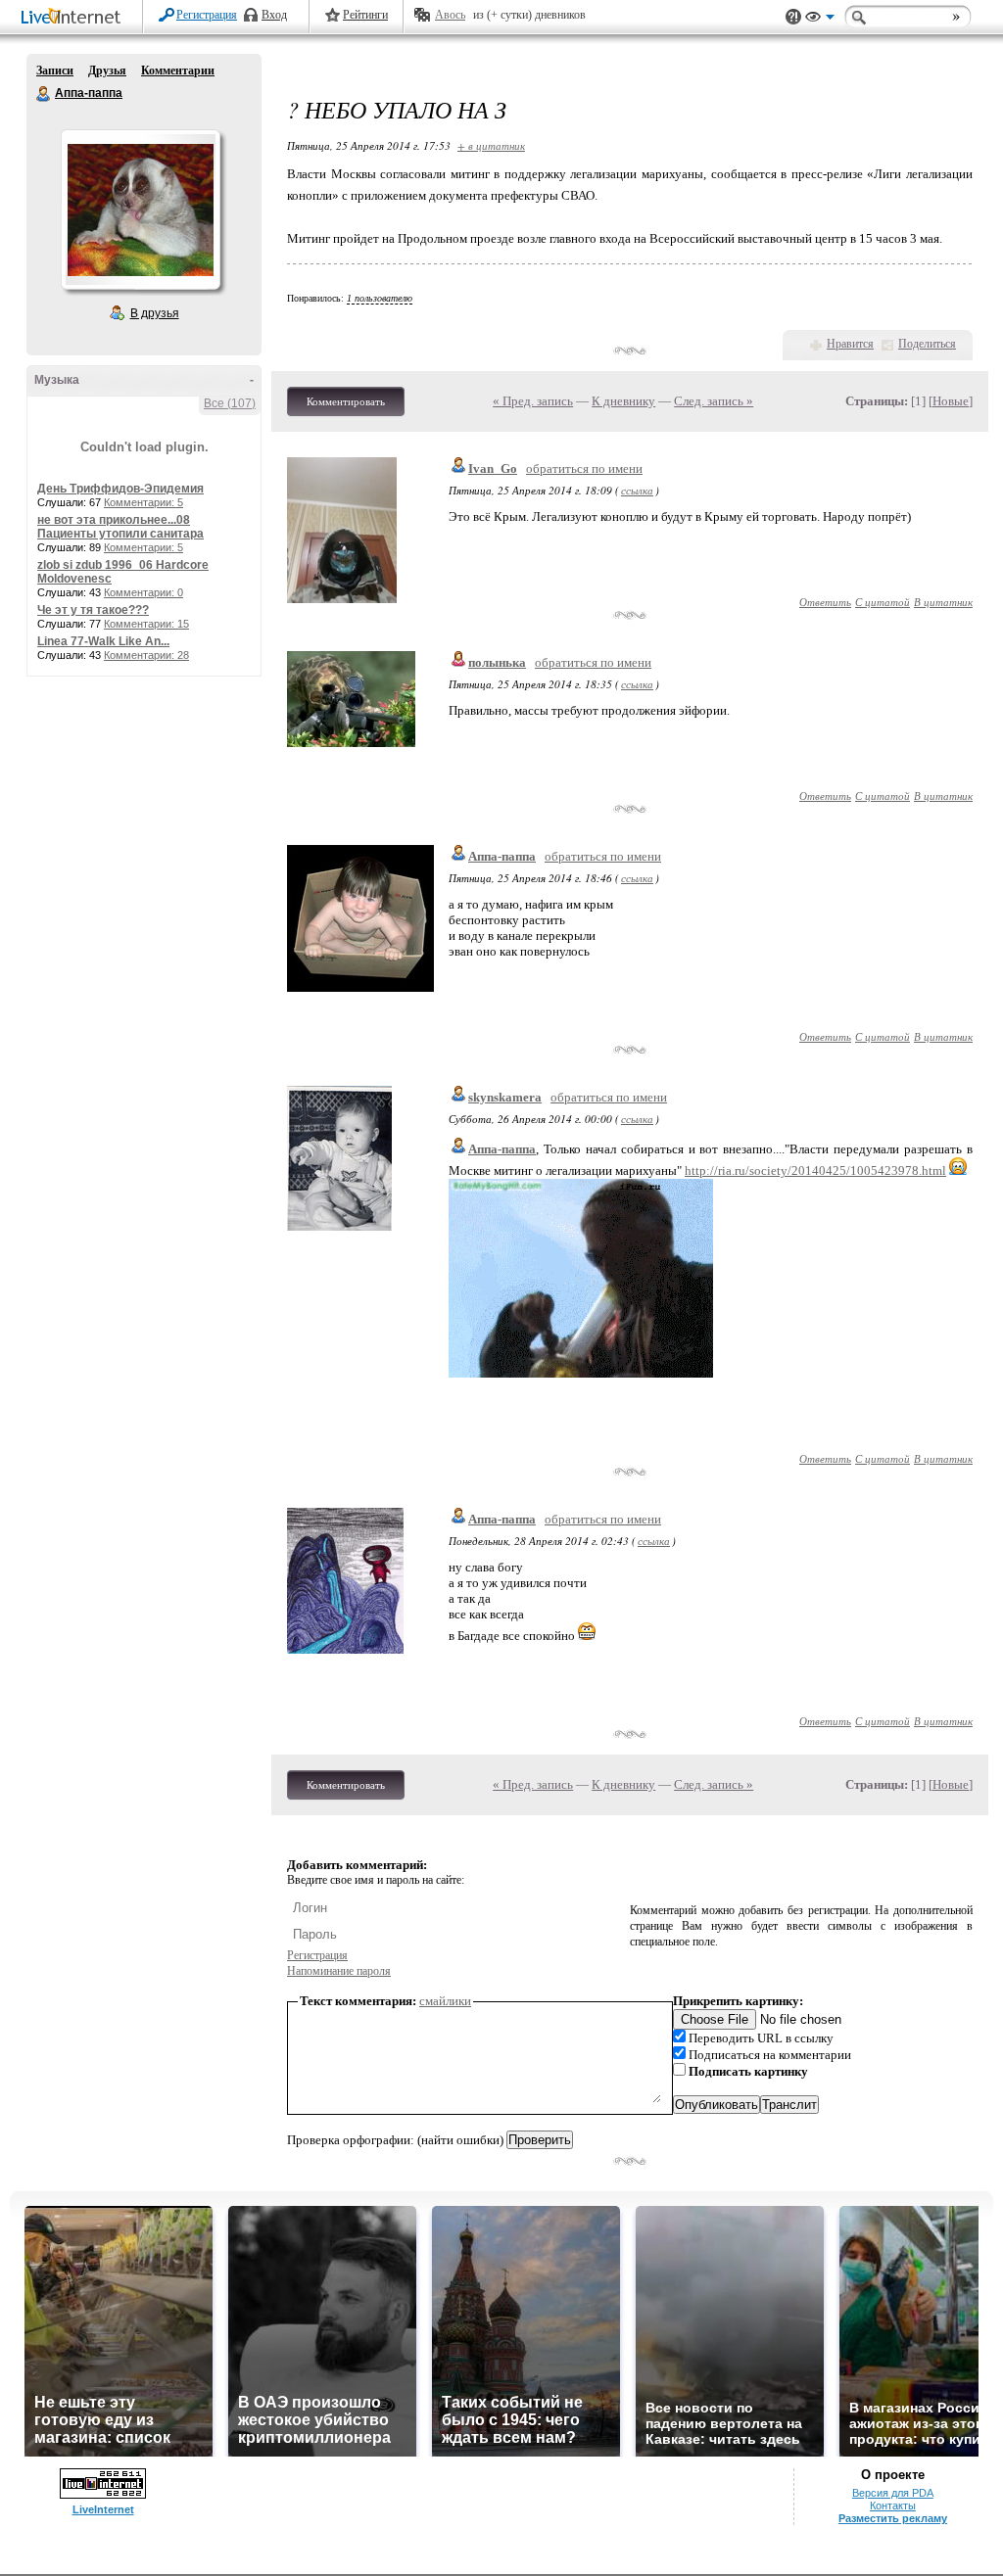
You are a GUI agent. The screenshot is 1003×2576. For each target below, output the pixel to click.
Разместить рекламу (893, 2518)
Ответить (825, 602)
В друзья (155, 313)
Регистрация (207, 15)
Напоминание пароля (339, 1971)
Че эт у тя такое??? (93, 610)
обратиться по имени (584, 468)
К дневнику (623, 401)
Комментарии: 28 (146, 655)
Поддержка (793, 17)
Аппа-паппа (44, 94)
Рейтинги (365, 15)
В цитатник (943, 602)
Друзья (107, 70)
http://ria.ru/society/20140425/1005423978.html (815, 1171)
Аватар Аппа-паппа (140, 210)
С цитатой (883, 602)
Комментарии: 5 (143, 502)
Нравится (850, 344)
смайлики (445, 2001)
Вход (274, 15)
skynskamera (505, 1097)
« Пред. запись (533, 401)
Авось (450, 15)
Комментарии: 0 (143, 592)
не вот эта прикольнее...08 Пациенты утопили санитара (120, 527)
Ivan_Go (493, 468)
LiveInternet (74, 18)
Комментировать (346, 401)
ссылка (637, 490)
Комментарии (178, 70)
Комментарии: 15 (146, 624)
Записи (55, 70)
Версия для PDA (893, 2493)
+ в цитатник (491, 145)
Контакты (893, 2506)
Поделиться (927, 344)
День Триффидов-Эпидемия (120, 489)
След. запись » (714, 401)
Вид (820, 20)
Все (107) (230, 403)
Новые (951, 401)
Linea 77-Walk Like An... (103, 641)
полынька (497, 662)
